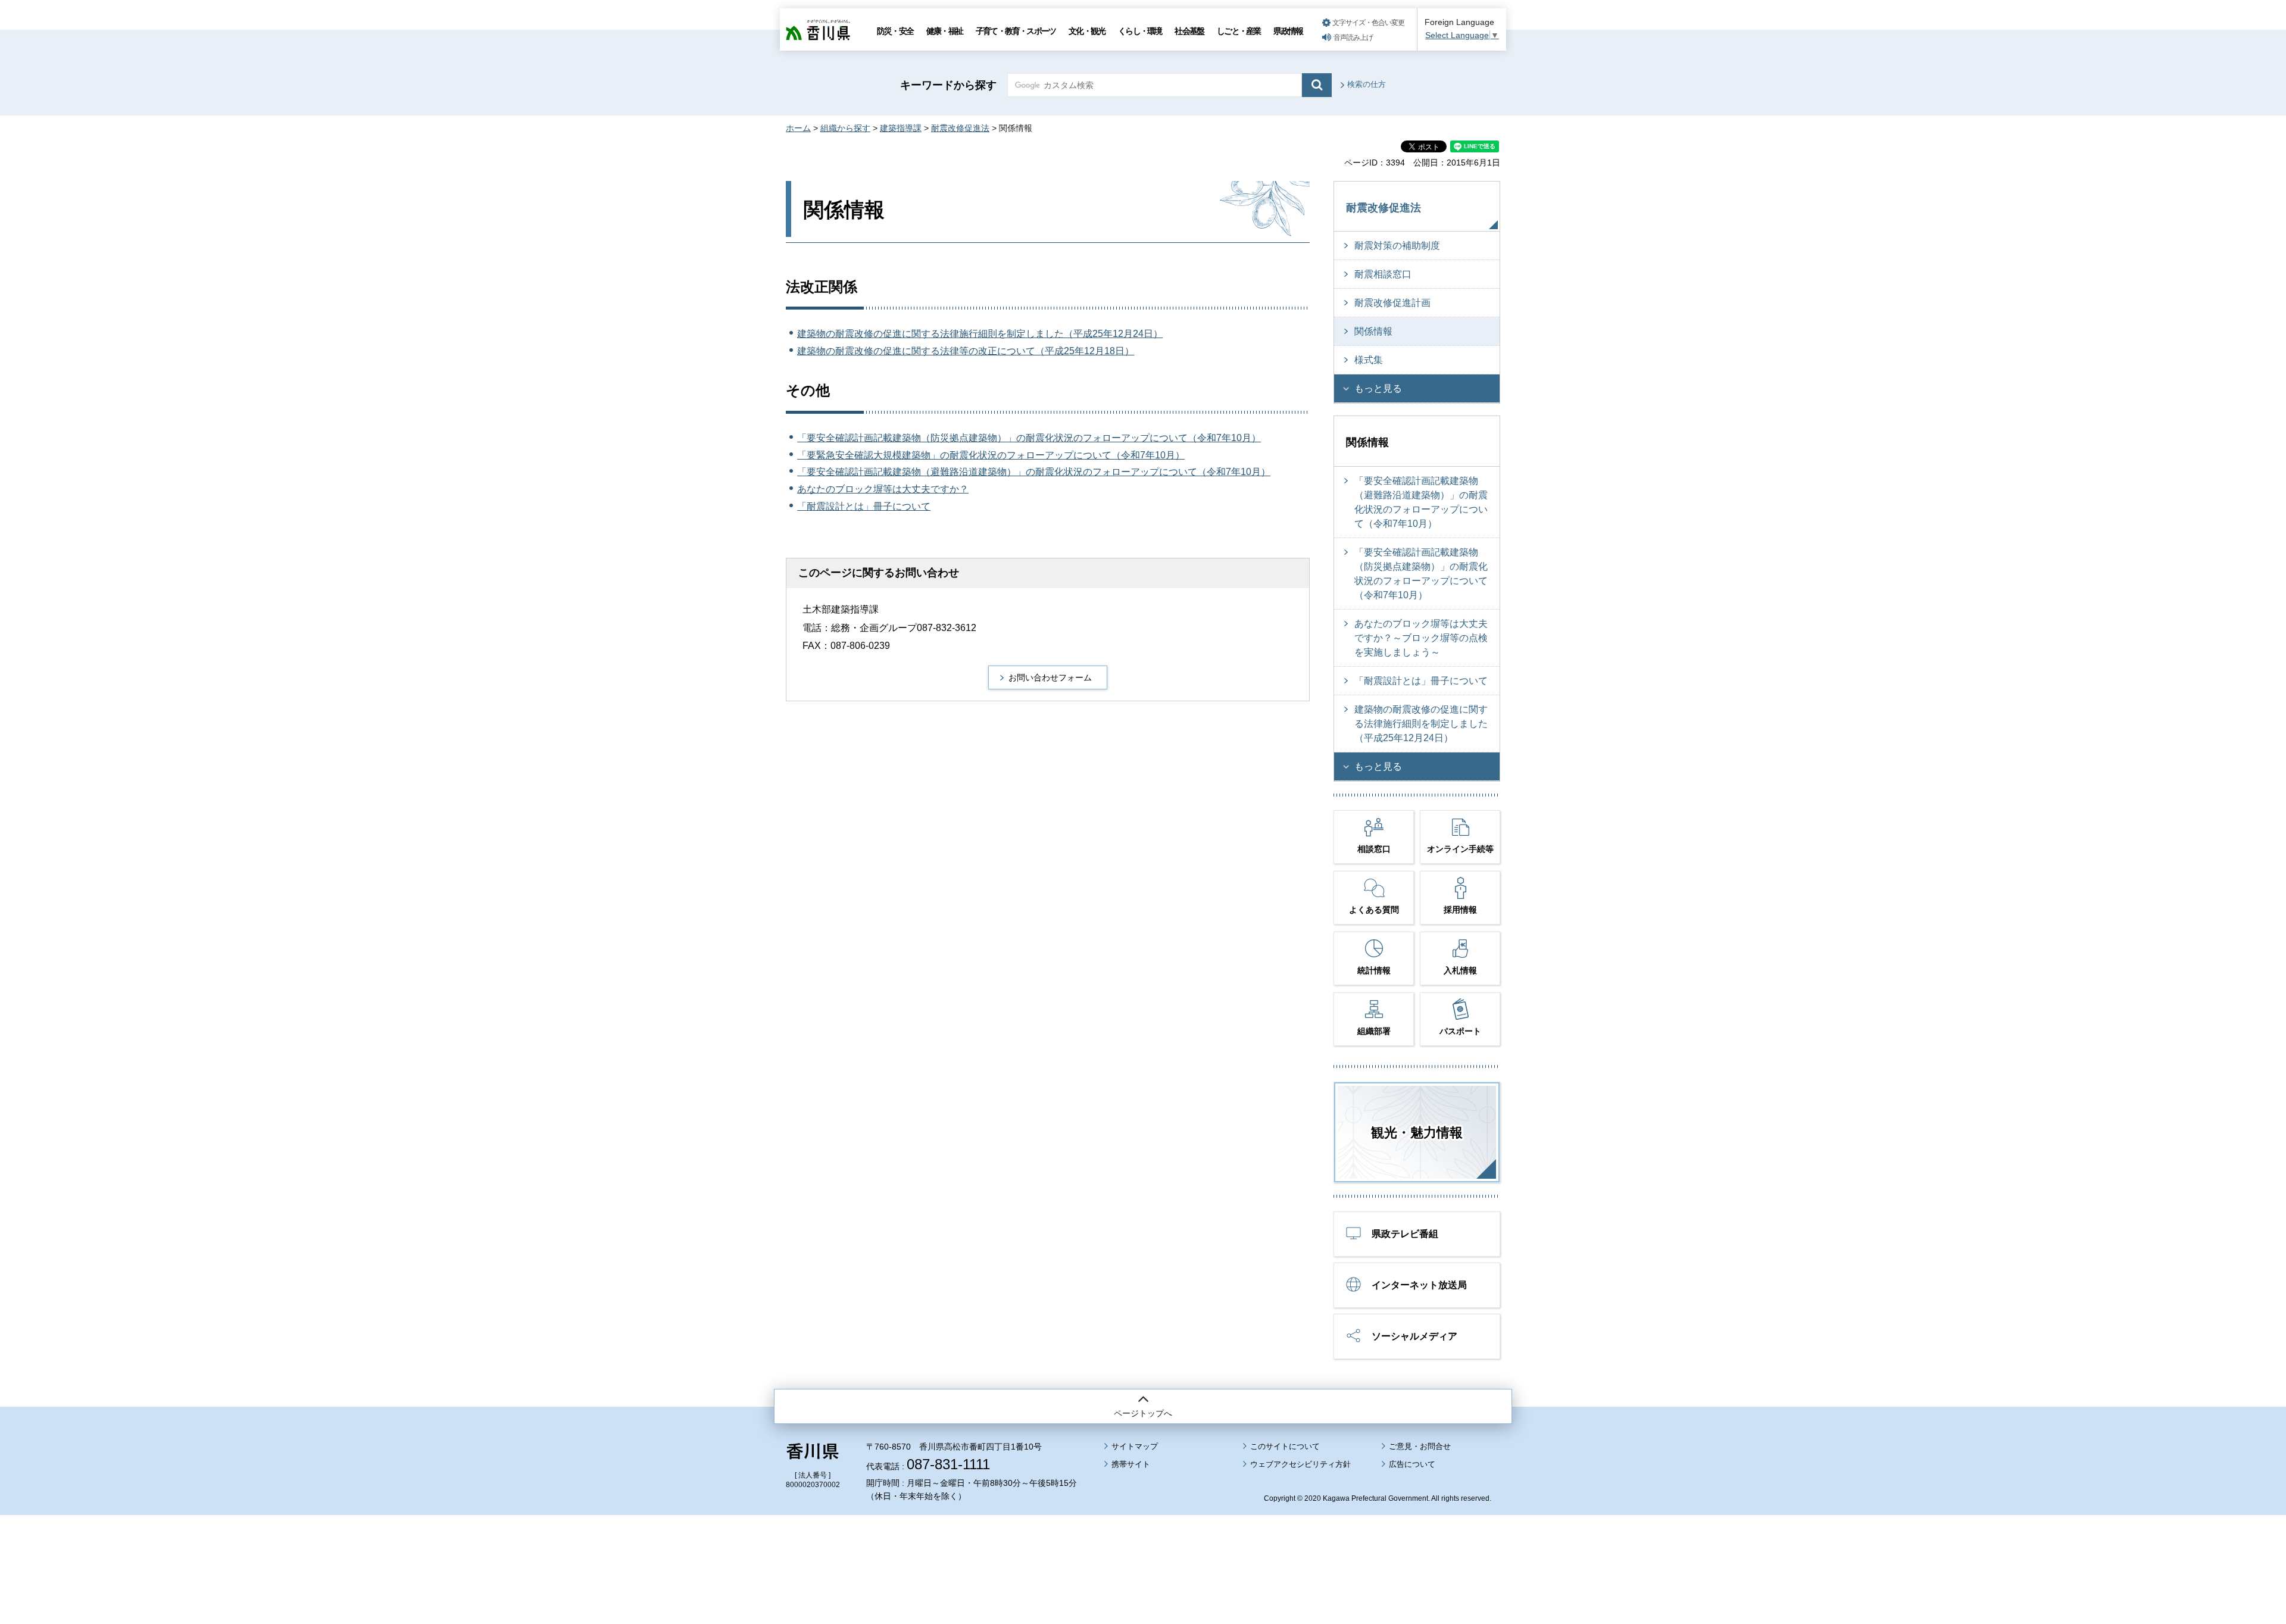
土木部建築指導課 (841, 609)
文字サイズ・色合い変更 (1368, 23)
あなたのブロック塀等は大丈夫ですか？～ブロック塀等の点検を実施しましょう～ (1421, 638)
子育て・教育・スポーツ (1016, 31)
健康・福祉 (944, 31)
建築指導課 (901, 128)
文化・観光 (1087, 31)
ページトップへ (1143, 1413)
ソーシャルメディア (1414, 1336)
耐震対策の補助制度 (1397, 246)
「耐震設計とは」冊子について (864, 506)
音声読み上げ (1353, 38)
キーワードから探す (948, 85)
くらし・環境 (1140, 31)
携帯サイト (1131, 1464)
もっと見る (1378, 388)
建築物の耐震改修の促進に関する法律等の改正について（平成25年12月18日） (966, 351)
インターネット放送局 (1419, 1285)
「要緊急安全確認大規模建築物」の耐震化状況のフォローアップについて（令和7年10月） (991, 455)
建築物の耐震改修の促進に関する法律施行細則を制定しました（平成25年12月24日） (980, 334)
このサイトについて (1285, 1446)
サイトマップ (1135, 1446)
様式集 (1369, 360)
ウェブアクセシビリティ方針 (1300, 1464)
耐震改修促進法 (960, 128)
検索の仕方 (1367, 84)
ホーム (798, 128)
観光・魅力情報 (1417, 1133)
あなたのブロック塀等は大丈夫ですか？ (883, 489)
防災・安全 (895, 31)
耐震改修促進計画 (1392, 303)
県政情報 (1288, 31)
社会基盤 (1189, 31)
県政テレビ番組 (1405, 1234)
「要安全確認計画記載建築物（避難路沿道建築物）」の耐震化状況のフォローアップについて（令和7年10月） (1034, 472)
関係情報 (1373, 331)
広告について (1412, 1464)
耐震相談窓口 (1383, 274)
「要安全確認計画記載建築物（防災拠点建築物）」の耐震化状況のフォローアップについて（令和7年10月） (1029, 438)
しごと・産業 (1239, 31)
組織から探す (845, 128)
